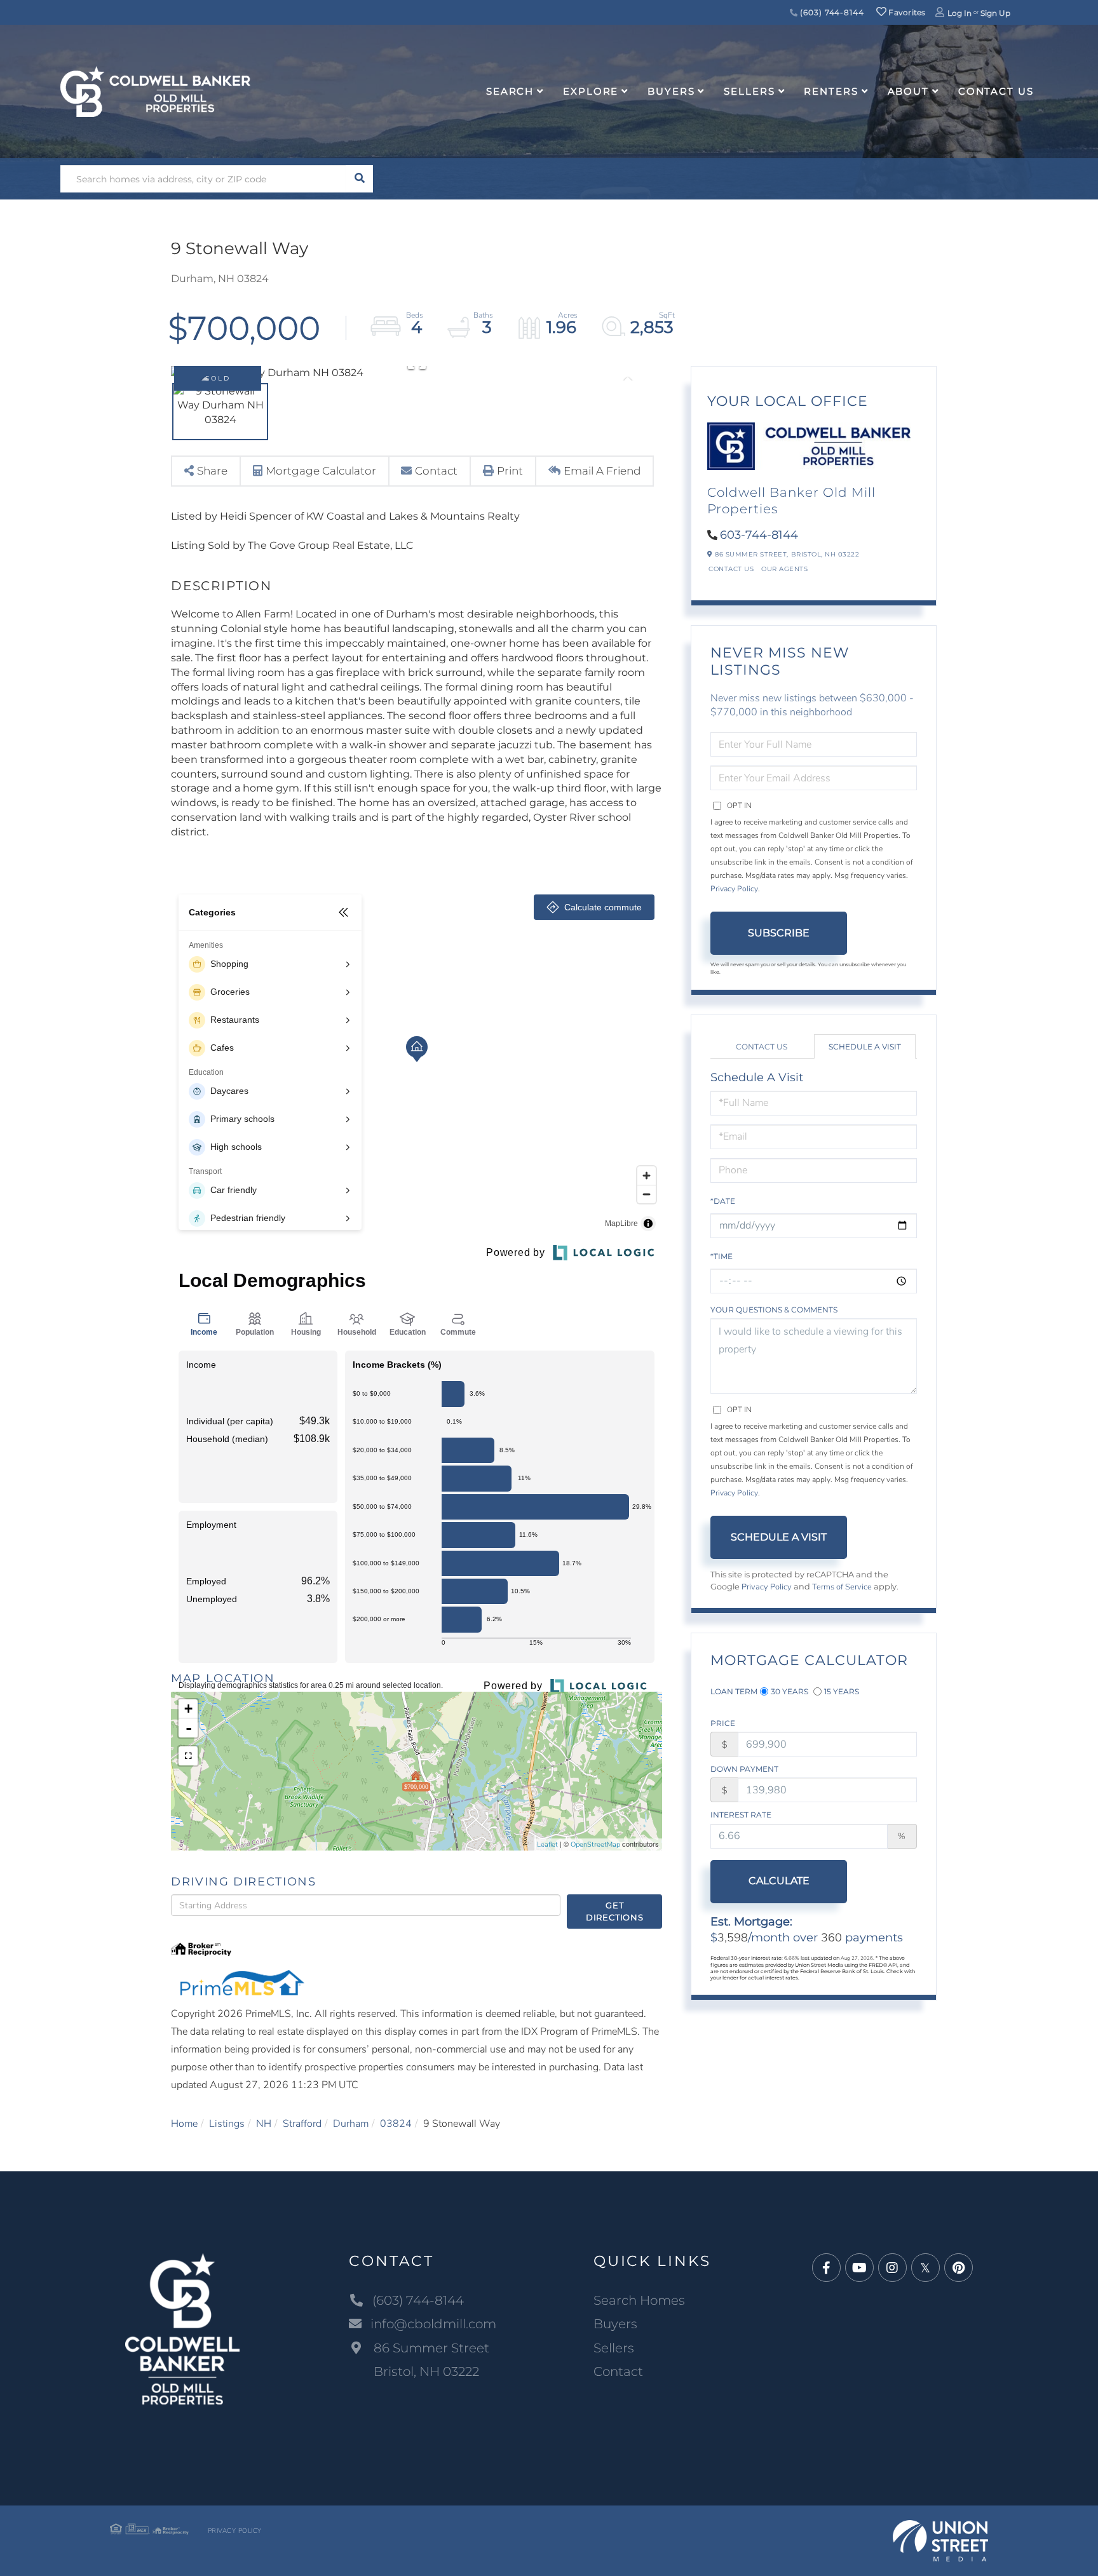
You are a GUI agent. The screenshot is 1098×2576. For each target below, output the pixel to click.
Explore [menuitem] (591, 91)
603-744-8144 (759, 535)
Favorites (906, 12)
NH (264, 2124)
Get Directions (615, 1911)
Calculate (779, 1881)
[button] (359, 179)
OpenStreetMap (595, 1844)
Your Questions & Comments (774, 1310)
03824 (396, 2124)
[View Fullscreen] (188, 1756)
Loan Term (734, 1691)
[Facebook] (826, 2268)
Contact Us (731, 569)
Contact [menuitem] (618, 2371)
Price (723, 1723)
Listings (227, 2124)
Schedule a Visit (865, 1047)
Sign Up (995, 13)
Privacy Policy (734, 889)
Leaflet (547, 1844)
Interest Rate (741, 1815)
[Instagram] (892, 2268)
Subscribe (779, 933)
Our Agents (784, 569)
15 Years (842, 1691)
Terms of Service (842, 1587)
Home (184, 2124)
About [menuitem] (908, 91)
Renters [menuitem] (831, 91)
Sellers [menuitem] (749, 91)
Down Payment (744, 1769)
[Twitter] (925, 2268)
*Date (723, 1201)
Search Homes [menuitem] (639, 2300)
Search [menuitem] (510, 91)
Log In (959, 13)
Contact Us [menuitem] (996, 91)
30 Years (790, 1691)
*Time (722, 1256)
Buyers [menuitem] (671, 91)
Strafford (302, 2124)
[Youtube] (859, 2268)
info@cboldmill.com (433, 2324)
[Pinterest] (959, 2268)
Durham (351, 2124)
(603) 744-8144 (830, 12)
